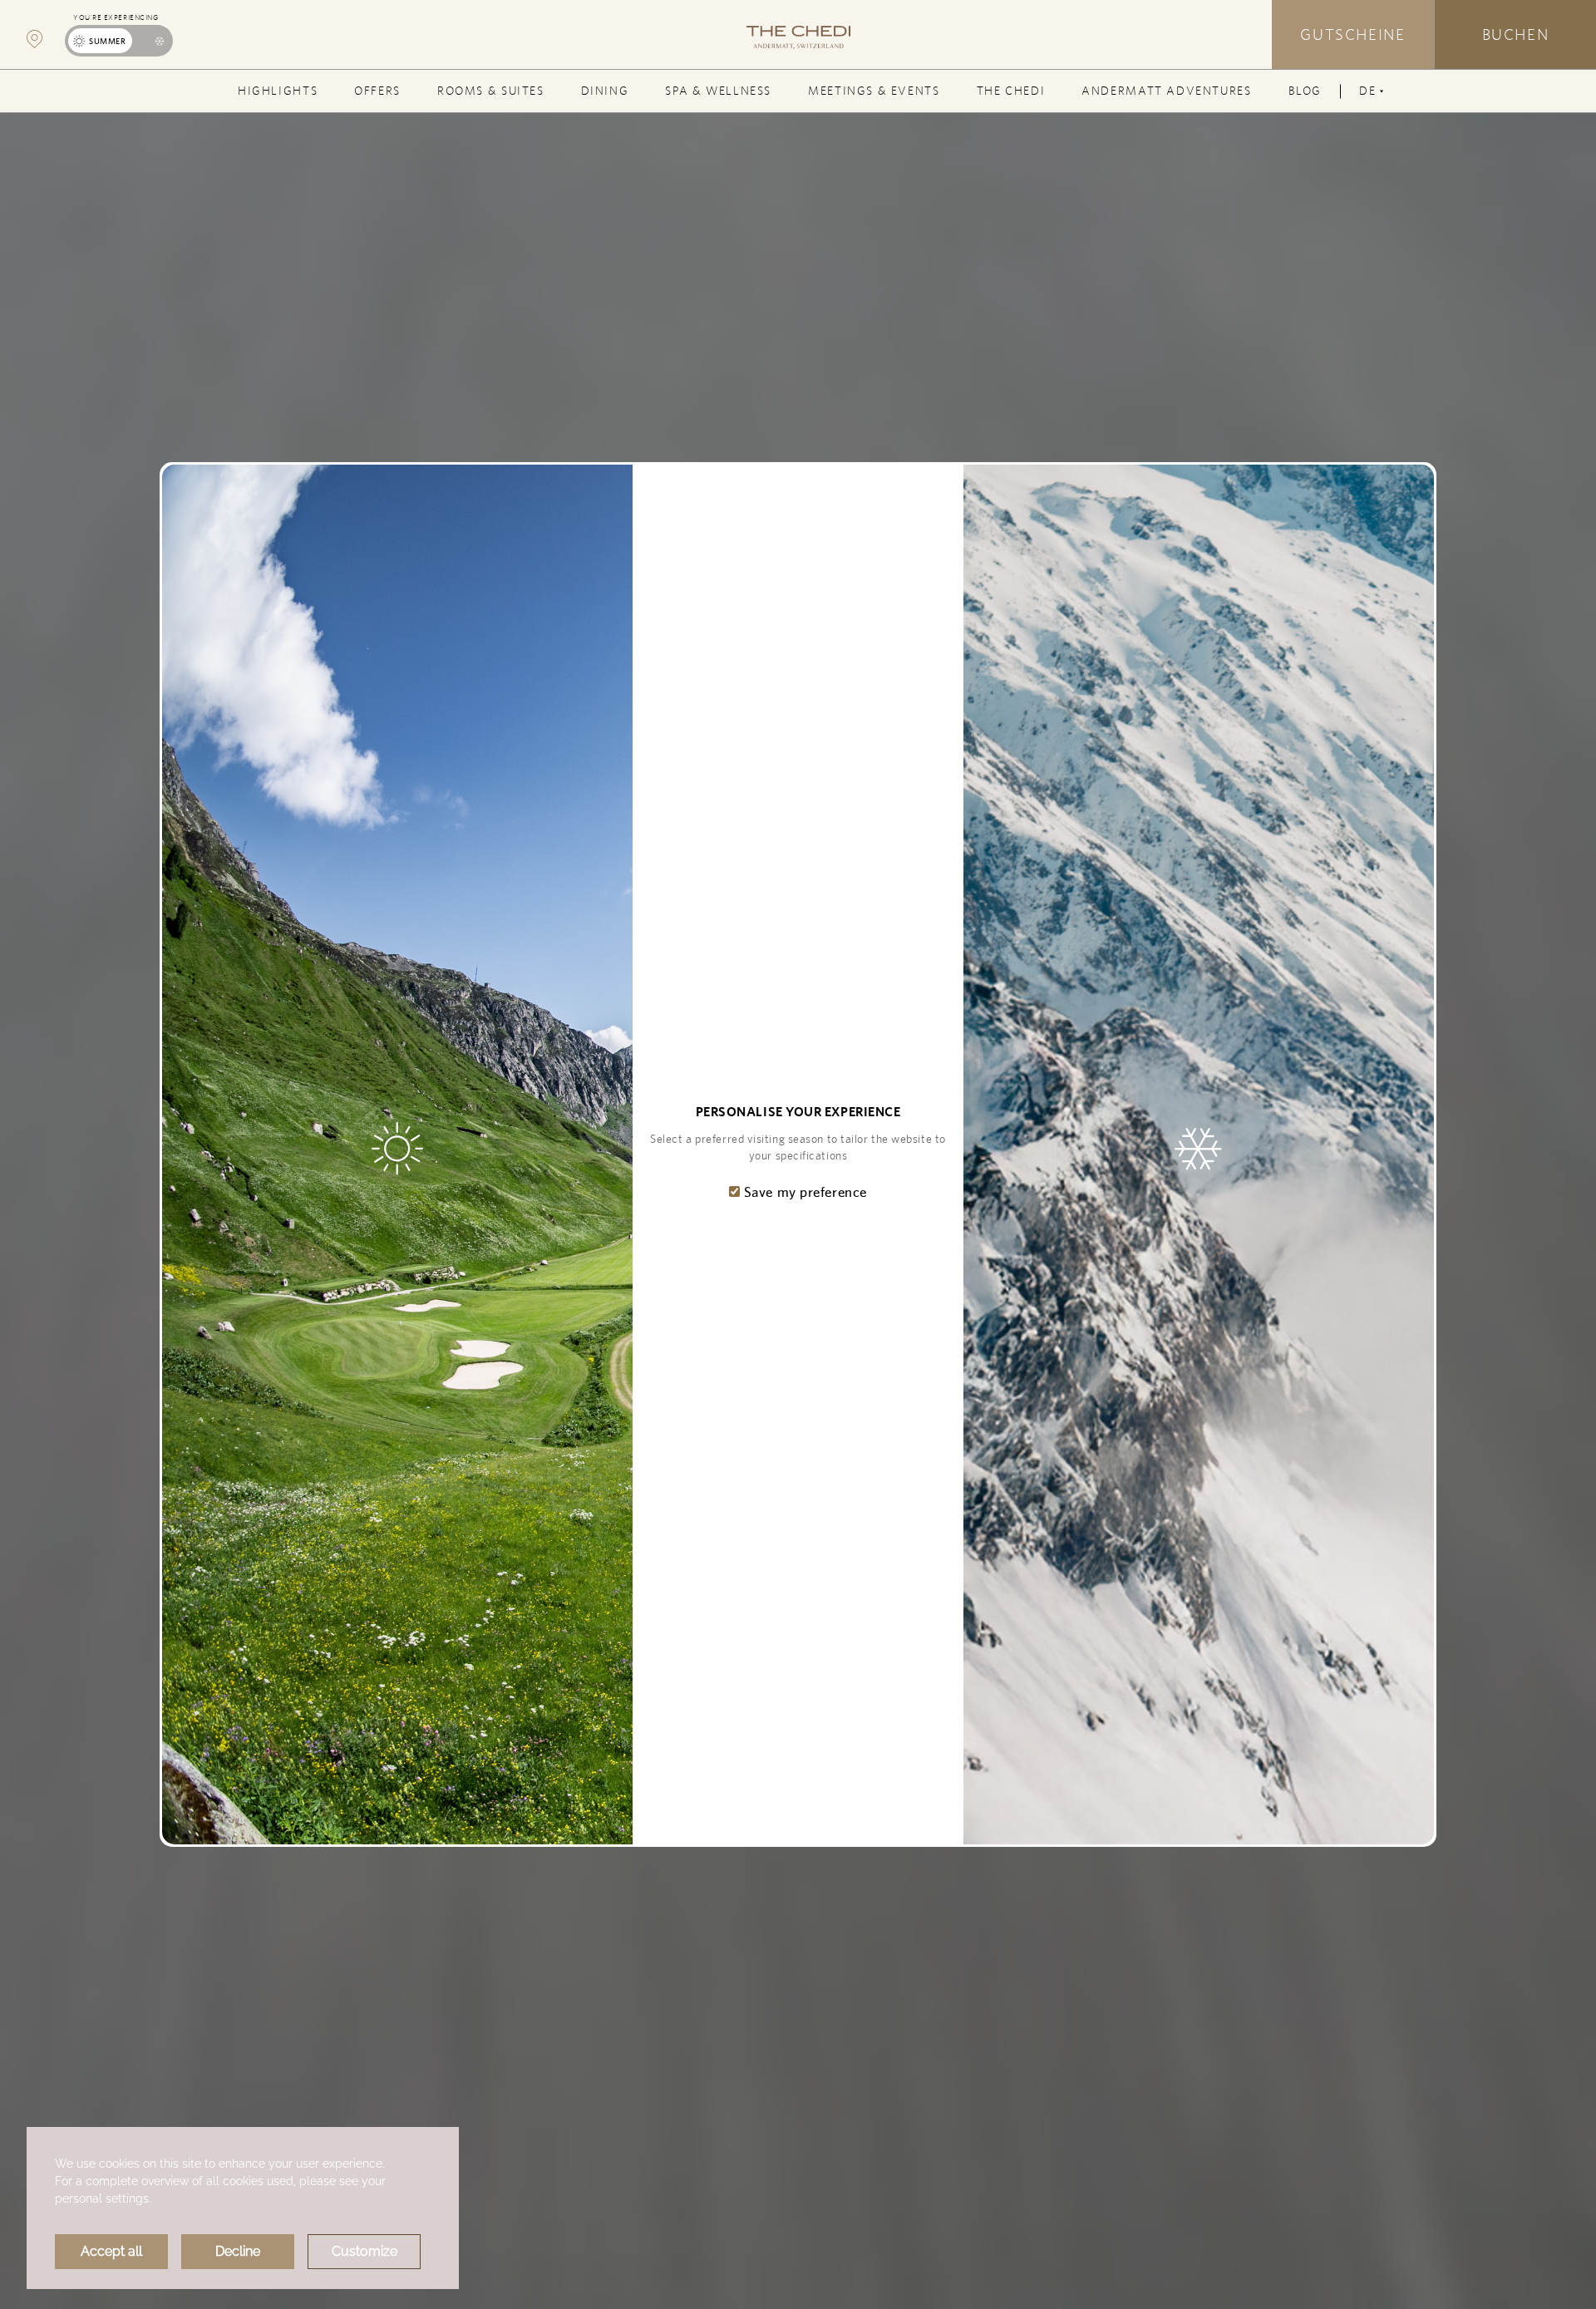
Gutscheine (1352, 34)
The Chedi (1011, 91)
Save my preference (803, 1191)
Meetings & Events (874, 91)
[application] (243, 2208)
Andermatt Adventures (1166, 91)
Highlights (278, 91)
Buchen (1516, 34)
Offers (377, 91)
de (1371, 98)
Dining (605, 91)
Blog (1305, 91)
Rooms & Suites (491, 91)
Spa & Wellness (718, 91)
